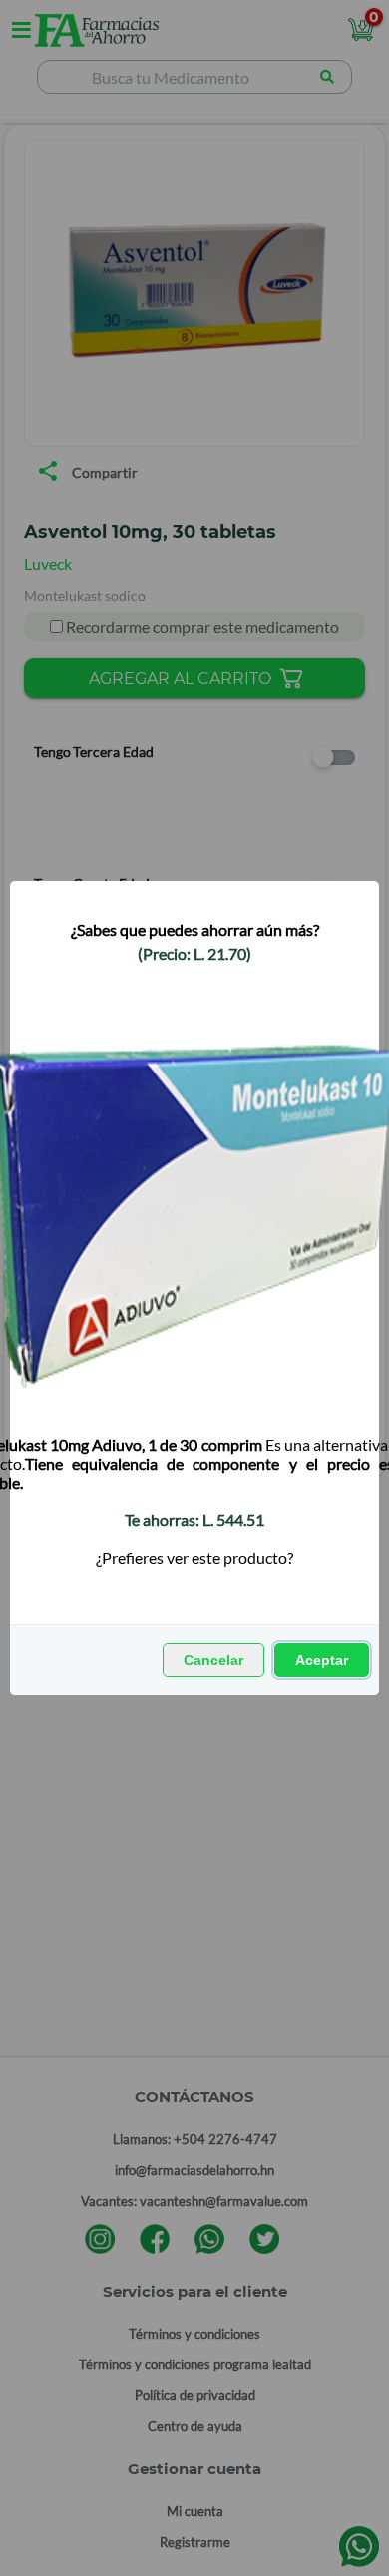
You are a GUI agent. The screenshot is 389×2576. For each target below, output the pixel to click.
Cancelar (213, 1660)
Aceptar (322, 1660)
